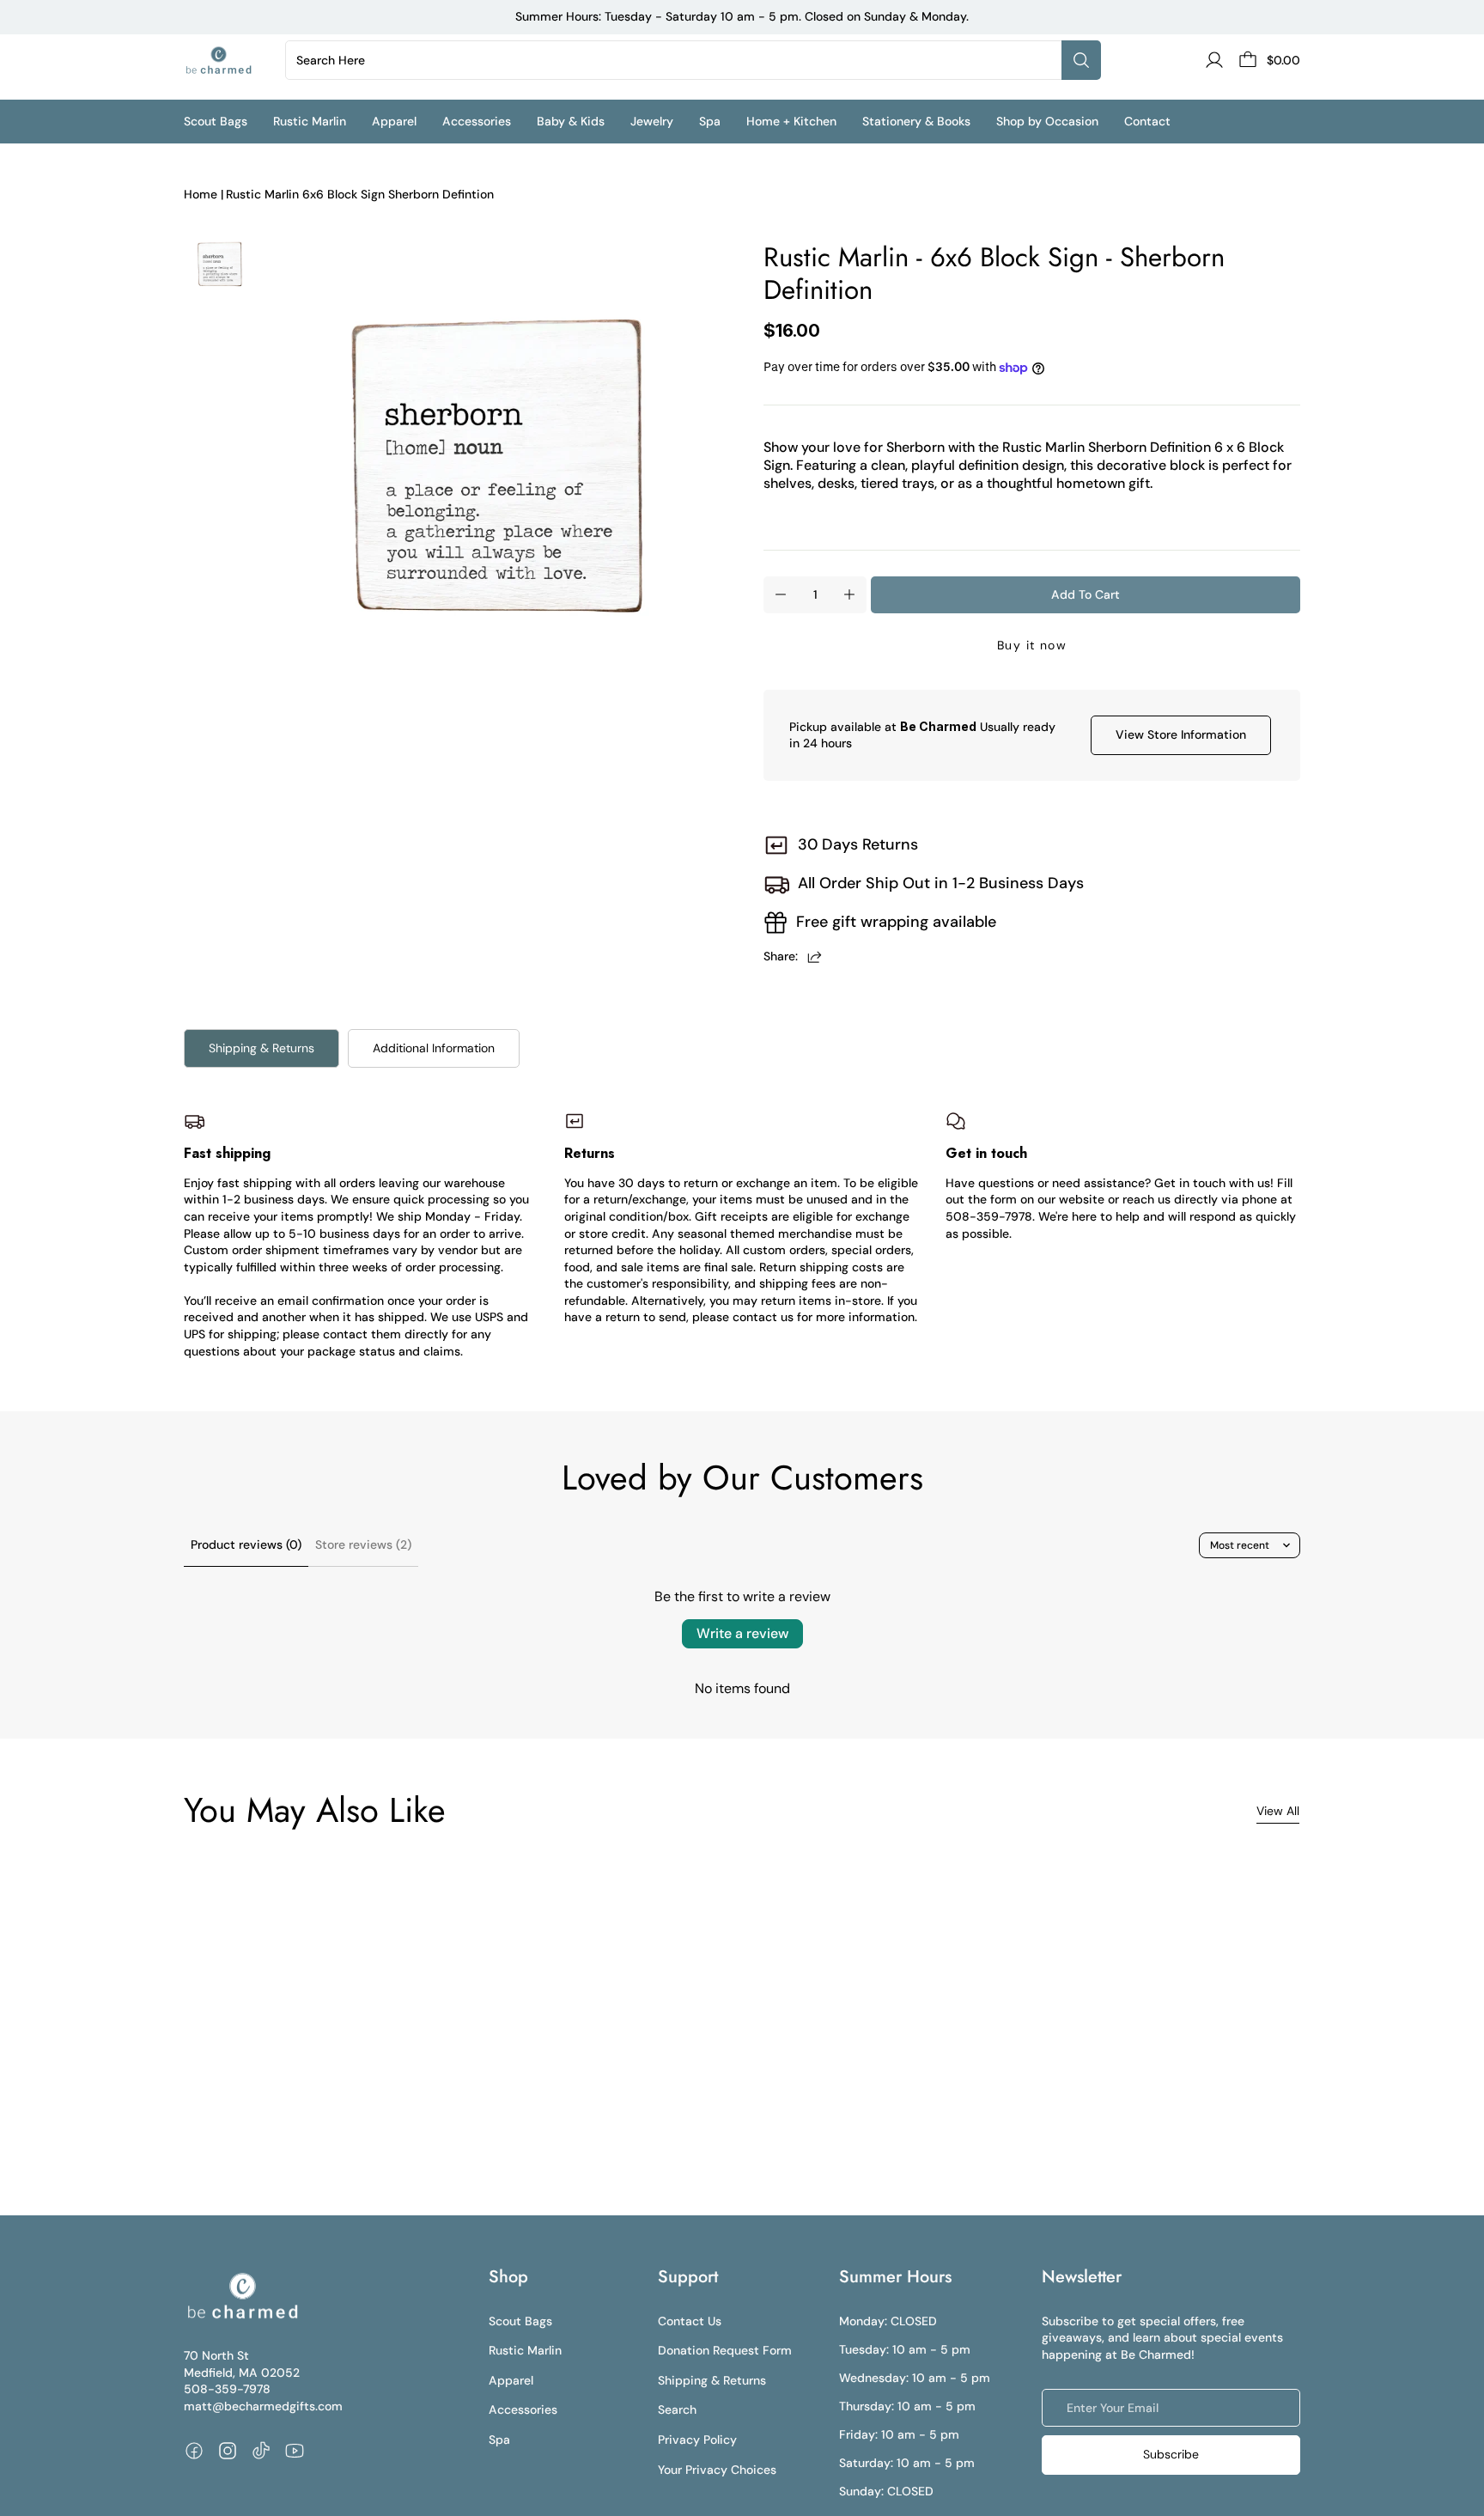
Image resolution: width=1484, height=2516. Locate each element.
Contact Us (690, 2321)
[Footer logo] (242, 2296)
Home (201, 194)
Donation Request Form (725, 2350)
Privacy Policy (697, 2440)
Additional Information (434, 1048)
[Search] (1081, 60)
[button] (228, 122)
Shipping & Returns (262, 1048)
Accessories (523, 2409)
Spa (499, 2440)
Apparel (511, 2380)
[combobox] (677, 60)
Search (677, 2409)
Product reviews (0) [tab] (246, 1544)
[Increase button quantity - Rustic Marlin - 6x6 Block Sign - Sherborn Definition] (849, 594)
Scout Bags (520, 2321)
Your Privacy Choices (717, 2470)
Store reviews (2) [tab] (363, 1544)
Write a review (742, 1633)
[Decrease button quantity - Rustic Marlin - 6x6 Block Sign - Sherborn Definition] (781, 594)
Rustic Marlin (525, 2350)
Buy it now (1032, 645)
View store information (1181, 734)
